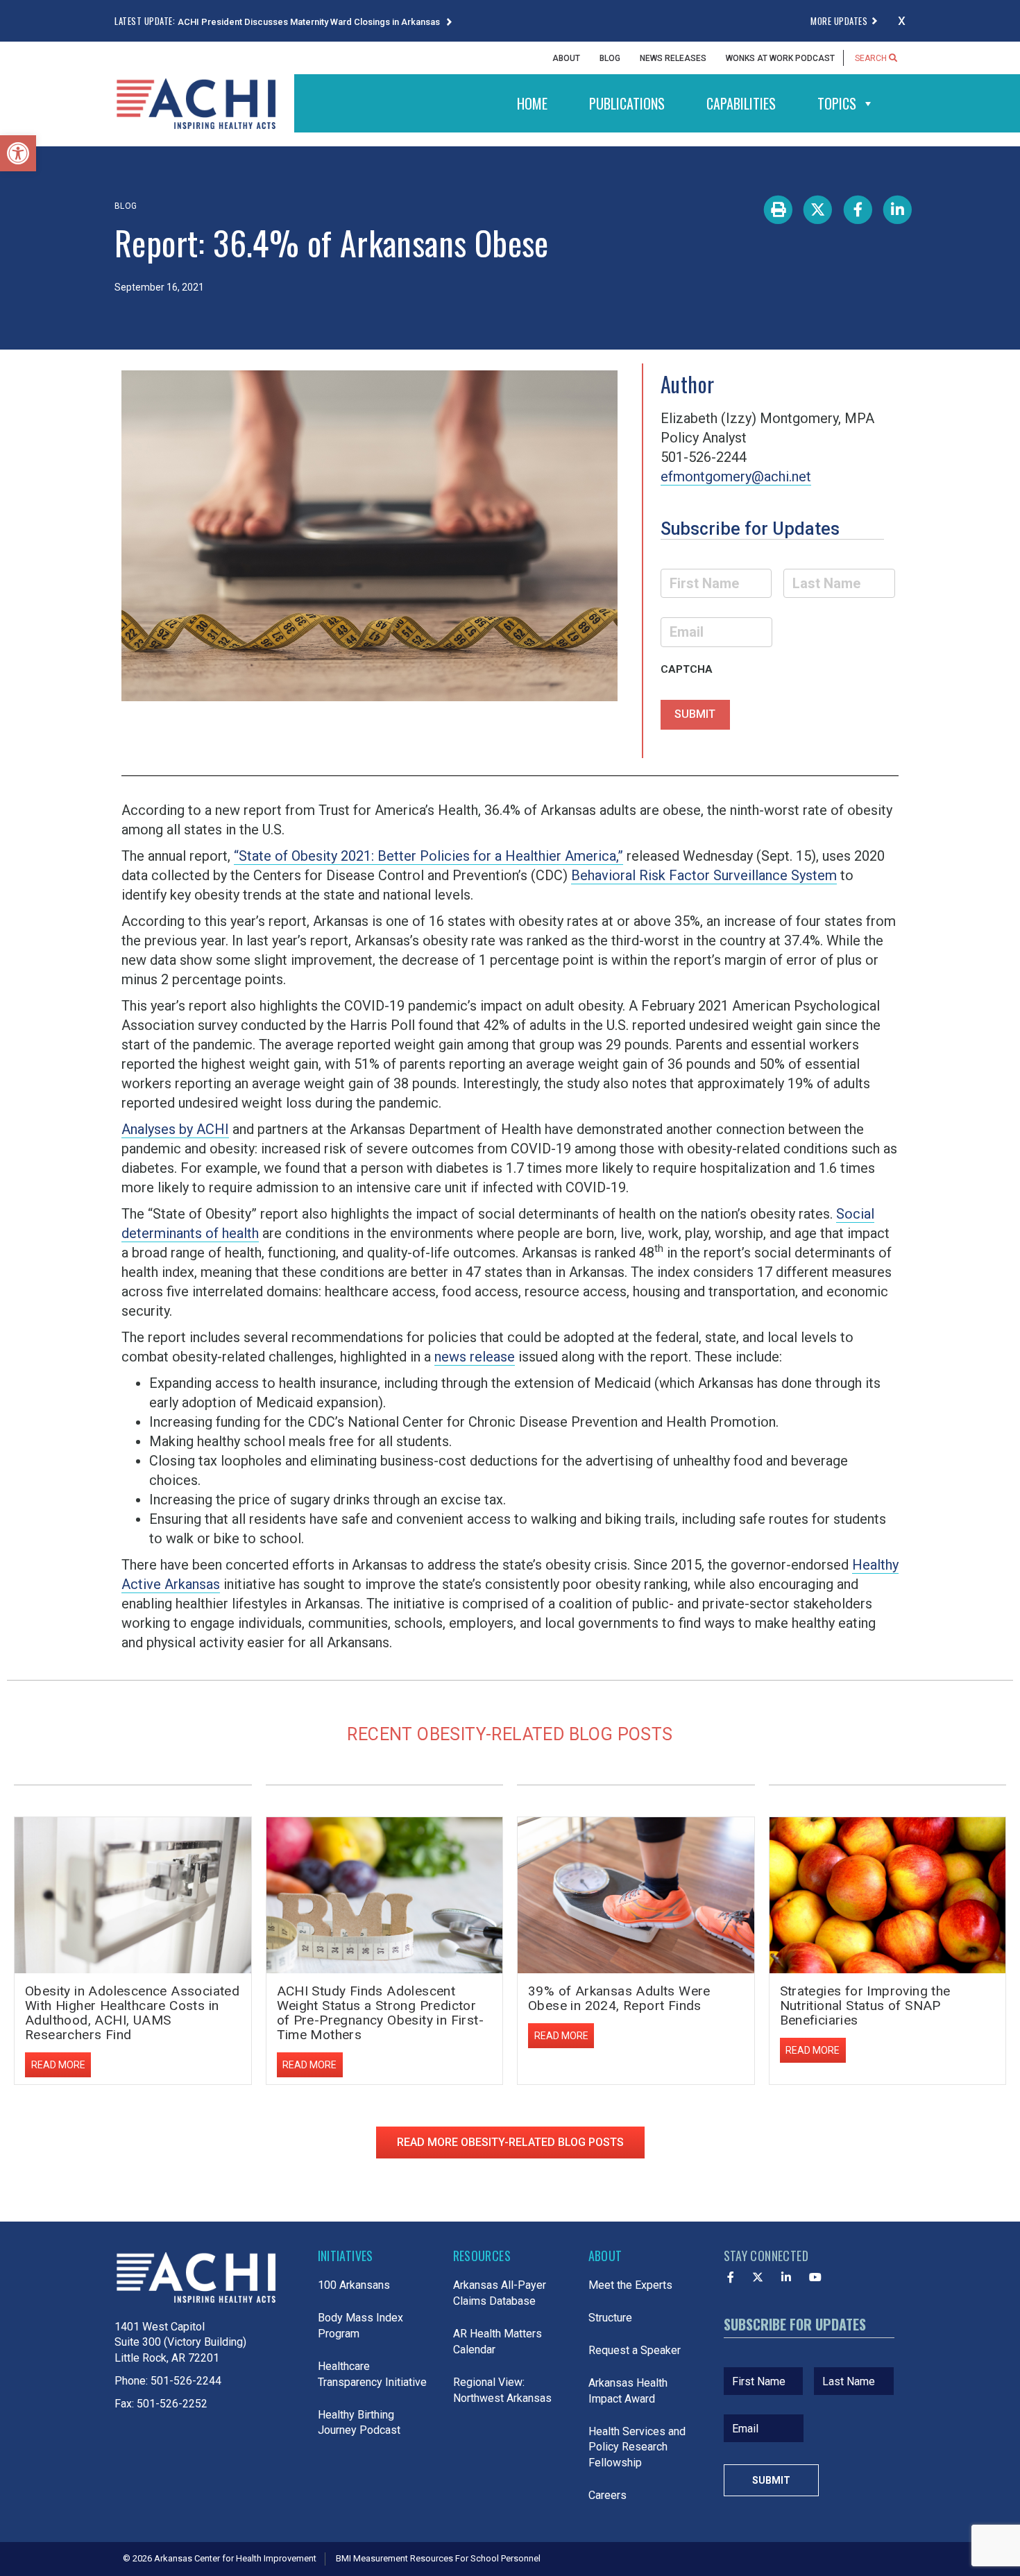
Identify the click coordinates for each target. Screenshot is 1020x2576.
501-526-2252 (172, 2404)
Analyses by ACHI (175, 1129)
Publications (627, 103)
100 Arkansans (354, 2285)
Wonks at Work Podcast (780, 58)
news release (475, 1357)
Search (872, 58)
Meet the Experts (630, 2285)
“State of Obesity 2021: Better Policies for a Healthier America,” (428, 856)
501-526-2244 (186, 2381)
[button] (18, 153)
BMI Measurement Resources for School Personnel (438, 2558)
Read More (58, 2065)
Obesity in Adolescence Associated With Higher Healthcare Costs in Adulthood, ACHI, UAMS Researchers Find (132, 2013)
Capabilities (741, 103)
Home (532, 103)
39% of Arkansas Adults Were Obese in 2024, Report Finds (619, 1998)
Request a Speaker (635, 2350)
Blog (610, 58)
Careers (607, 2495)
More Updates (839, 21)
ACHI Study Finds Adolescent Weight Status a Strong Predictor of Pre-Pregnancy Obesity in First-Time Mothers (381, 2013)
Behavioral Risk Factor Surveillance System (704, 875)
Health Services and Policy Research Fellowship (637, 2447)
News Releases (673, 58)
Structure (610, 2318)
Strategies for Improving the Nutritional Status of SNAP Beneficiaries (865, 2006)
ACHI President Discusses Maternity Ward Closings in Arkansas (310, 22)
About (566, 58)
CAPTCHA (687, 669)
